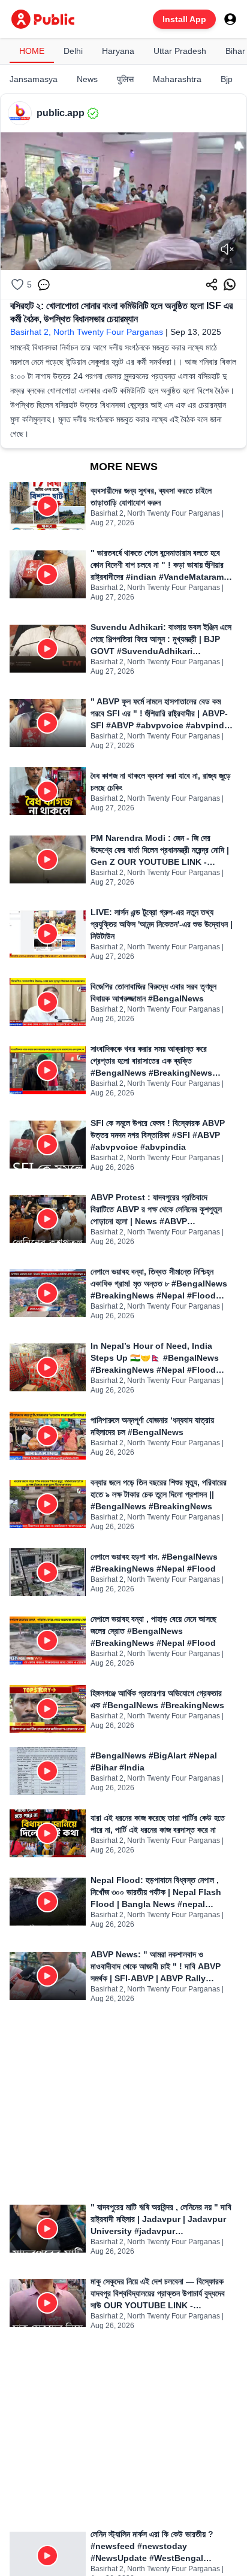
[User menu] (230, 19)
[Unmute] (227, 249)
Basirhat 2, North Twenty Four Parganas (87, 332)
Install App (184, 19)
